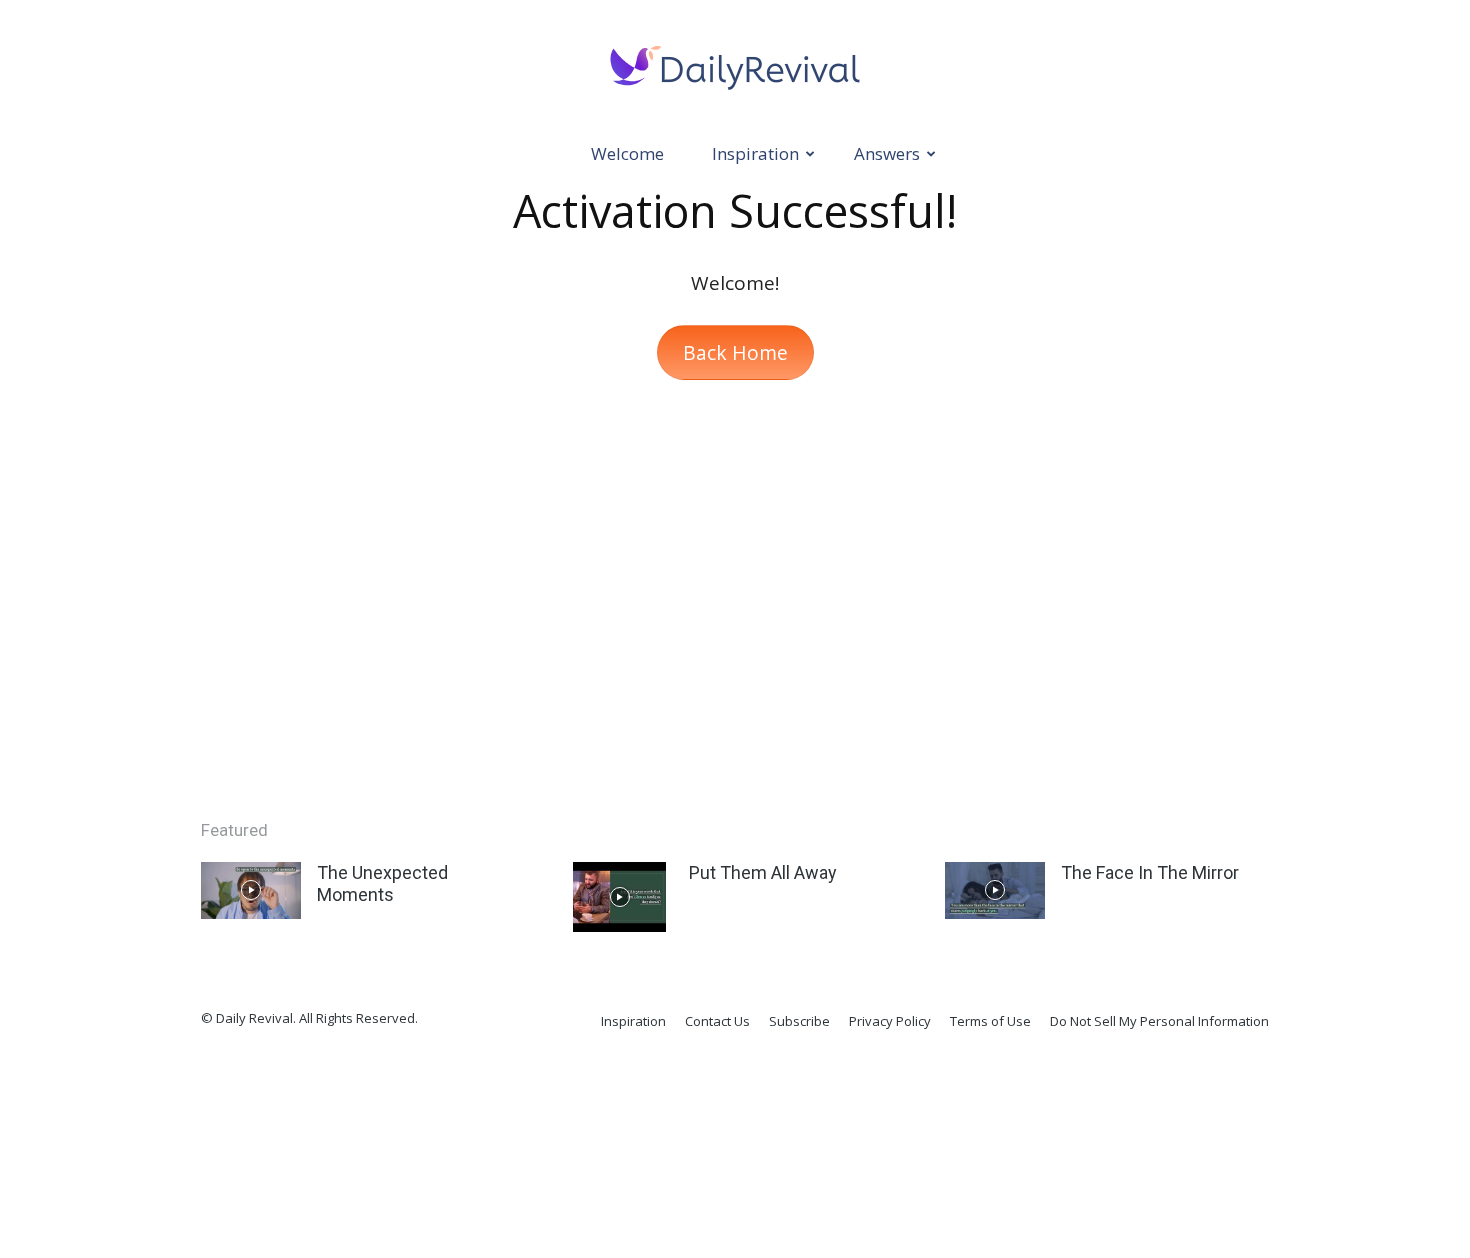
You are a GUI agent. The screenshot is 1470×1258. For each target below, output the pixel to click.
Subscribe (799, 1021)
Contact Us (717, 1021)
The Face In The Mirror (1150, 872)
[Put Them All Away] (619, 897)
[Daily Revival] (735, 66)
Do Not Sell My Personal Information (1159, 1021)
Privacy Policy (890, 1021)
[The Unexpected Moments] (251, 890)
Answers (887, 153)
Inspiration (755, 153)
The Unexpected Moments (382, 883)
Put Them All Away (763, 872)
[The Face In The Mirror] (995, 890)
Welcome (627, 153)
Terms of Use (990, 1021)
